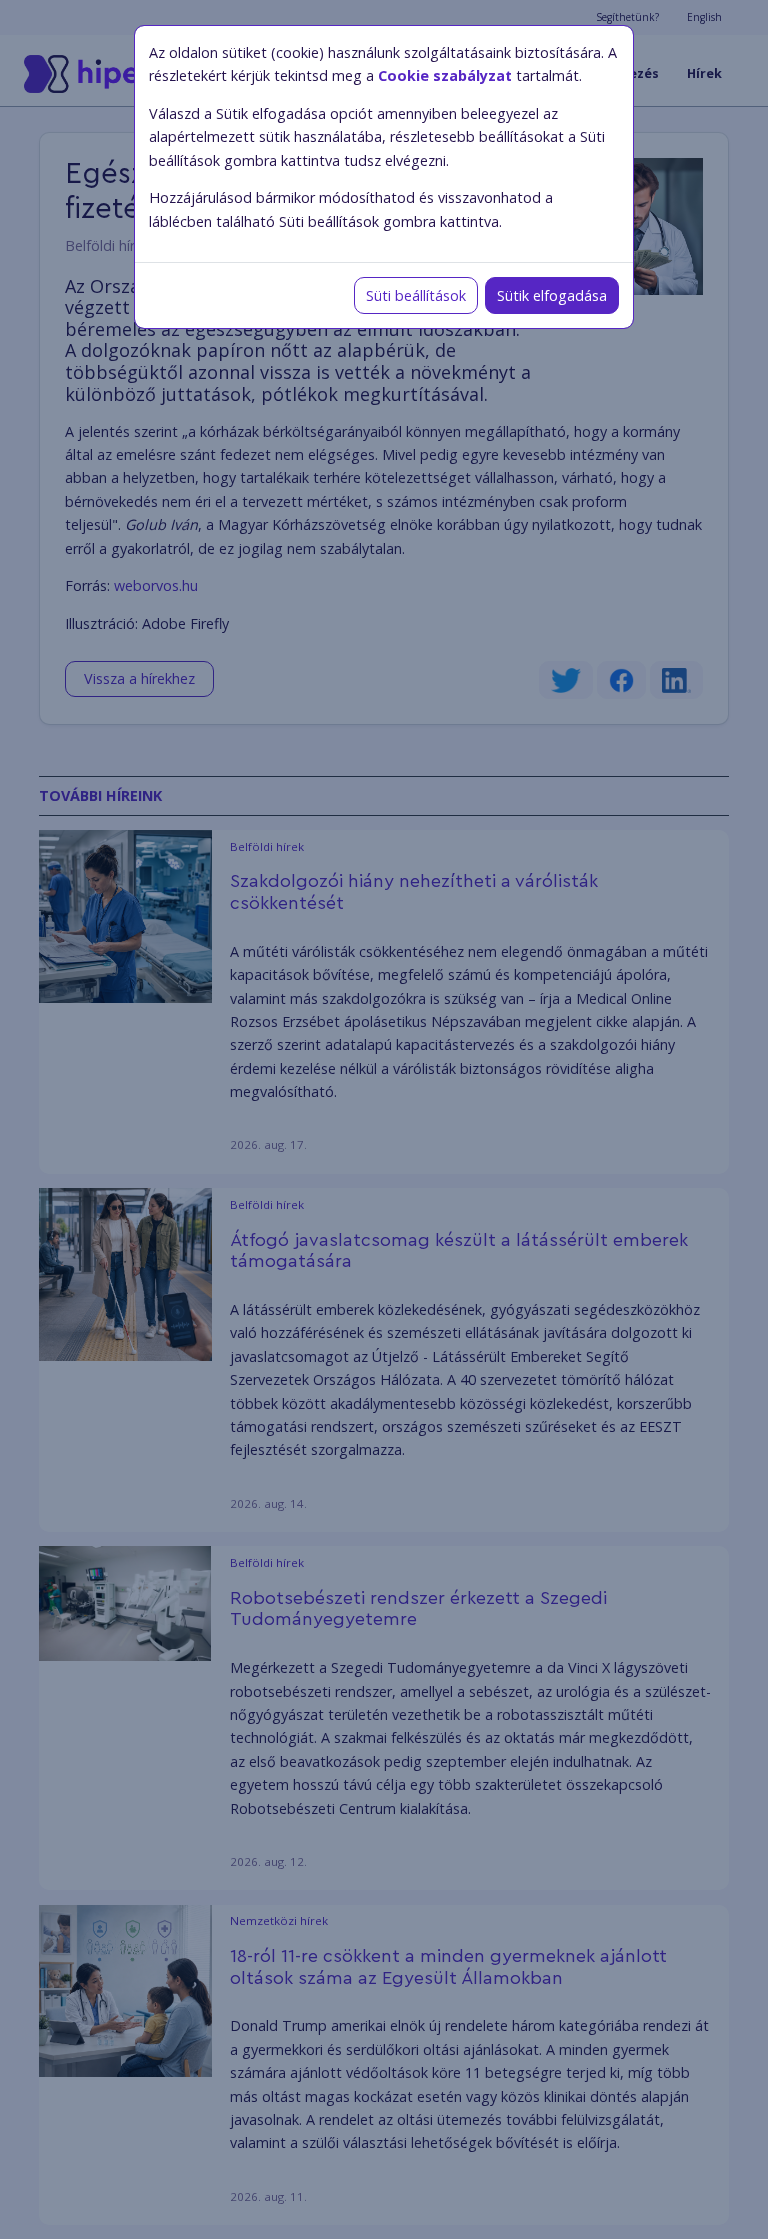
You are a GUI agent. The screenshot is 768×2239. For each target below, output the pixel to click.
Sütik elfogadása (552, 295)
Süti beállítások (416, 295)
